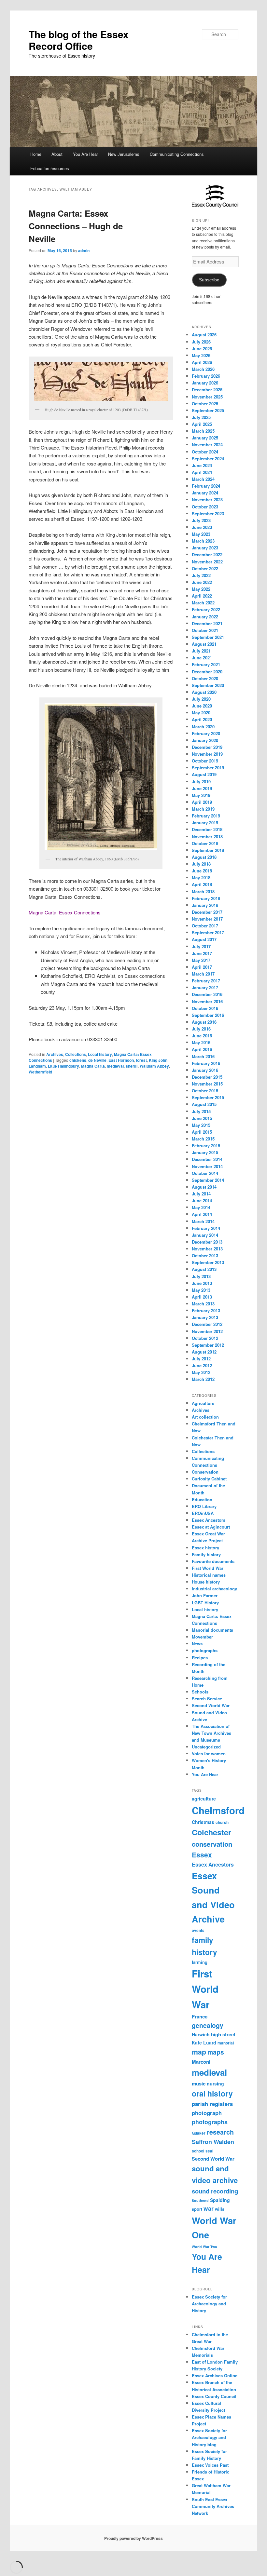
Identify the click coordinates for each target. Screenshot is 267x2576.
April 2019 (202, 802)
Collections (76, 1054)
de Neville (97, 1060)
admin (84, 250)
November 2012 (207, 1331)
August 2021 (204, 644)
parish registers (212, 2104)
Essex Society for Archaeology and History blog (209, 2437)
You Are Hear (85, 154)
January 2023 (205, 548)
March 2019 (203, 809)
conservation (212, 1844)
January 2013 (205, 1317)
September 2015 (208, 1097)
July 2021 (201, 651)
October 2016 (205, 1008)
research (220, 2132)
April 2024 (202, 472)
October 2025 (205, 404)
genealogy (208, 2025)
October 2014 (205, 1173)
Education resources (50, 168)
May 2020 (201, 713)
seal (209, 2151)
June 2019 (202, 788)
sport (197, 2209)
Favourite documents (213, 1561)
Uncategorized (206, 1747)
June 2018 (202, 871)
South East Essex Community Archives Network (213, 2506)
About (57, 154)
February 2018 (206, 898)
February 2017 (206, 981)
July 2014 (201, 1194)
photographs (205, 1650)
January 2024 (205, 493)
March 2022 (203, 603)
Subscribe (209, 280)
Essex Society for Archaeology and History (209, 2304)
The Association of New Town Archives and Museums (211, 1733)
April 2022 (202, 596)
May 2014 (201, 1207)
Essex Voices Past (210, 2465)
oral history (212, 2093)
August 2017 (204, 939)
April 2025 (202, 424)
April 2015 (202, 1132)
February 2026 (206, 376)
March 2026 (203, 369)
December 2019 (207, 747)
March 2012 (203, 1379)
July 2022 (201, 575)
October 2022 (205, 568)
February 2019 (206, 816)
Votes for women (209, 1753)
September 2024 (208, 459)
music (199, 2084)
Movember (202, 1637)
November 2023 (207, 499)
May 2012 (201, 1372)
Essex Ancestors (209, 1520)
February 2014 (206, 1228)
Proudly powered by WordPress (133, 2538)
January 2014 (205, 1235)
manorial (226, 2043)
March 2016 (203, 1056)
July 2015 (201, 1111)
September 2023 (208, 513)
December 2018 (207, 829)
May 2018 (201, 877)
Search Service (207, 1699)
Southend (200, 2200)
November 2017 (207, 919)
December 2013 (207, 1242)
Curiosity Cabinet (209, 1479)
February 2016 (206, 1063)
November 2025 (207, 397)
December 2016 (207, 994)
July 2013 (201, 1276)
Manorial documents (212, 1630)
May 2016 (201, 1042)
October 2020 (205, 678)
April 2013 (202, 1297)
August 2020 (204, 692)
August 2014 (204, 1187)
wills (220, 2209)
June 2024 (202, 465)
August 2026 (204, 335)
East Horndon (121, 1060)
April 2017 (202, 967)
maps (216, 2052)
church (222, 1822)
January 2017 (205, 987)
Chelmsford (218, 1810)
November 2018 (207, 836)
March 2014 (203, 1221)
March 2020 (203, 727)
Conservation (205, 1472)
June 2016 (202, 1036)
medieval (115, 1066)
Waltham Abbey (154, 1066)
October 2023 (205, 507)
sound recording (215, 2191)
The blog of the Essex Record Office (79, 40)
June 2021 (202, 658)
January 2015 (205, 1152)
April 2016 (202, 1049)
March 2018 (203, 891)
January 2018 (205, 905)
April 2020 (202, 719)
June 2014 (202, 1200)
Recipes (200, 1658)
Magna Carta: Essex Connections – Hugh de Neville (76, 226)
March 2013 (203, 1304)
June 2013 (202, 1283)
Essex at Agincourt (211, 1527)
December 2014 (207, 1159)
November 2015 (207, 1084)
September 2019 (208, 768)
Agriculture (203, 1403)
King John (158, 1060)
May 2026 (201, 355)
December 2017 (207, 912)
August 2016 (204, 1022)
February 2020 (206, 733)
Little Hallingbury (63, 1066)
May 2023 (201, 534)
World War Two (204, 2247)
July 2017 (201, 946)
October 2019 (205, 761)
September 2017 (208, 932)
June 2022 (202, 582)
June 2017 (202, 953)
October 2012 (205, 1338)
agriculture (204, 1799)
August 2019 (204, 774)
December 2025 (207, 390)
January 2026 (205, 383)
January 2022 (205, 617)
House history (206, 1582)
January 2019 (205, 823)
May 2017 (201, 960)
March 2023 (203, 541)
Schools (200, 1692)
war (209, 2208)
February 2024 (206, 486)
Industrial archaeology (214, 1589)
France (200, 2016)
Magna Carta (93, 1066)
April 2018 (202, 884)
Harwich (201, 2034)
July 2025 (201, 417)
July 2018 (201, 864)
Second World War (211, 1705)
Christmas (203, 1822)
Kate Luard (204, 2043)
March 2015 (203, 1139)
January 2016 (205, 1070)
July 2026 (201, 342)
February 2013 (206, 1310)
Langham (37, 1066)
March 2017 (203, 974)
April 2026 (202, 362)
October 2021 (205, 630)
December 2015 (207, 1077)
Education (202, 1499)
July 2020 (201, 699)
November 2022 (207, 562)
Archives (55, 1054)
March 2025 (203, 431)
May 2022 (201, 589)
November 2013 (207, 1249)
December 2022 (207, 554)
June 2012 (202, 1365)
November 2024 (207, 445)
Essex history (205, 1548)
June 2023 (202, 527)
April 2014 (202, 1214)
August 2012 (204, 1352)
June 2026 (202, 349)
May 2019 (201, 795)
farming (200, 1962)
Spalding (220, 2200)
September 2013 (208, 1262)
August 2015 (204, 1104)
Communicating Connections (177, 154)
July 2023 (201, 520)
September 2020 (208, 685)
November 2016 (207, 1001)
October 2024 (205, 452)
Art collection (205, 1417)
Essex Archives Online (215, 2375)
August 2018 (204, 857)
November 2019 (207, 754)
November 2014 (207, 1166)
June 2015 (202, 1118)
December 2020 (207, 672)
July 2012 (201, 1359)
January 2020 (205, 740)
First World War (208, 1568)
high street (223, 2034)
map (199, 2052)
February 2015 (206, 1146)
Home (36, 154)
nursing (215, 2084)
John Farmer (205, 1595)
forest (141, 1060)
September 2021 (208, 637)
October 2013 (205, 1255)
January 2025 (205, 438)
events (198, 1930)
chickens (78, 1060)
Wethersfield (40, 1072)
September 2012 (208, 1345)
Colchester (211, 1832)
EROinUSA (203, 1513)
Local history (100, 1054)
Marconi (201, 2062)
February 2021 (206, 664)
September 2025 (208, 410)
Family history (206, 1554)
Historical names (209, 1575)
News (197, 1644)
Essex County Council (214, 2396)
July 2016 (201, 1029)
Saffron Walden (213, 2142)
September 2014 (208, 1180)
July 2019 (201, 782)
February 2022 (206, 609)
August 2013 (204, 1269)
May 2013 (201, 1290)
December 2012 (207, 1324)
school (198, 2151)
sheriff (132, 1066)
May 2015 (201, 1125)
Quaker (199, 2133)
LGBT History (205, 1603)
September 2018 (208, 850)
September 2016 (208, 1015)
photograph (207, 2113)
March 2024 (203, 479)
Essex (202, 1855)
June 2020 (202, 706)
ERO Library (204, 1506)
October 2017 (205, 926)
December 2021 (207, 623)
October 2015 (205, 1091)
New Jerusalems (124, 154)
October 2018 (205, 843)
